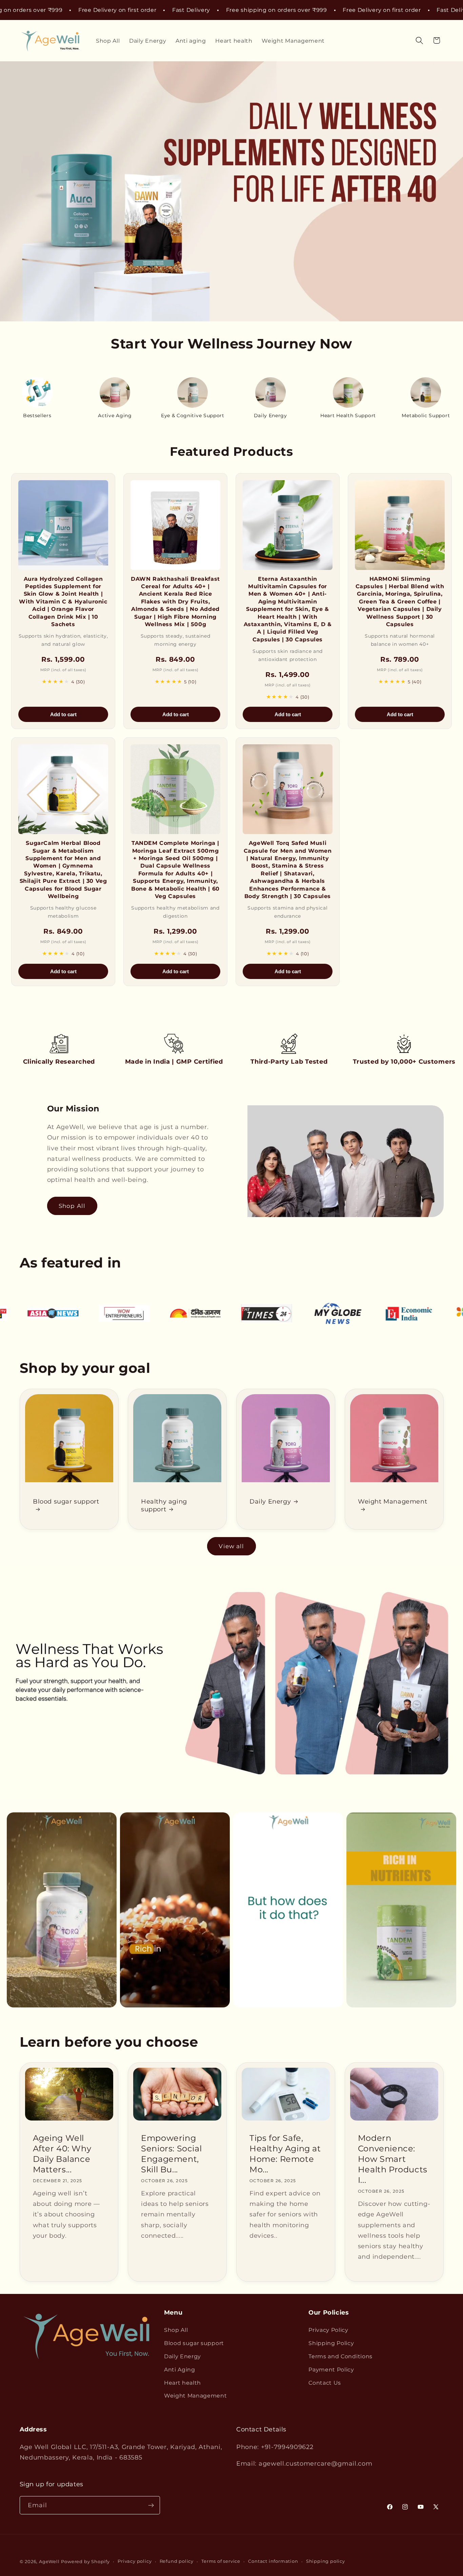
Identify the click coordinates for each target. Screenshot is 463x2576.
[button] (419, 40)
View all (231, 1546)
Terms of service (221, 2561)
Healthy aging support (164, 1505)
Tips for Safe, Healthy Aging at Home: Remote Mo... (285, 2154)
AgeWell (49, 2562)
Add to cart (63, 714)
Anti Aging (180, 2369)
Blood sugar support (66, 1501)
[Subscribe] (151, 2505)
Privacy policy (135, 2561)
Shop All (72, 1206)
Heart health (183, 2383)
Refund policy (177, 2561)
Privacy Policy (328, 2330)
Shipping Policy (331, 2343)
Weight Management (392, 1501)
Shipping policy (326, 2561)
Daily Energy (270, 1501)
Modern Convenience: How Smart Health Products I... (393, 2159)
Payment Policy (331, 2369)
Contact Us (325, 2383)
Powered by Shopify (85, 2562)
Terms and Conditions (340, 2356)
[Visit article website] (47, 1313)
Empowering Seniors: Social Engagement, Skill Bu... (171, 2154)
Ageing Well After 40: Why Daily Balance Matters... (62, 2154)
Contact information (273, 2561)
